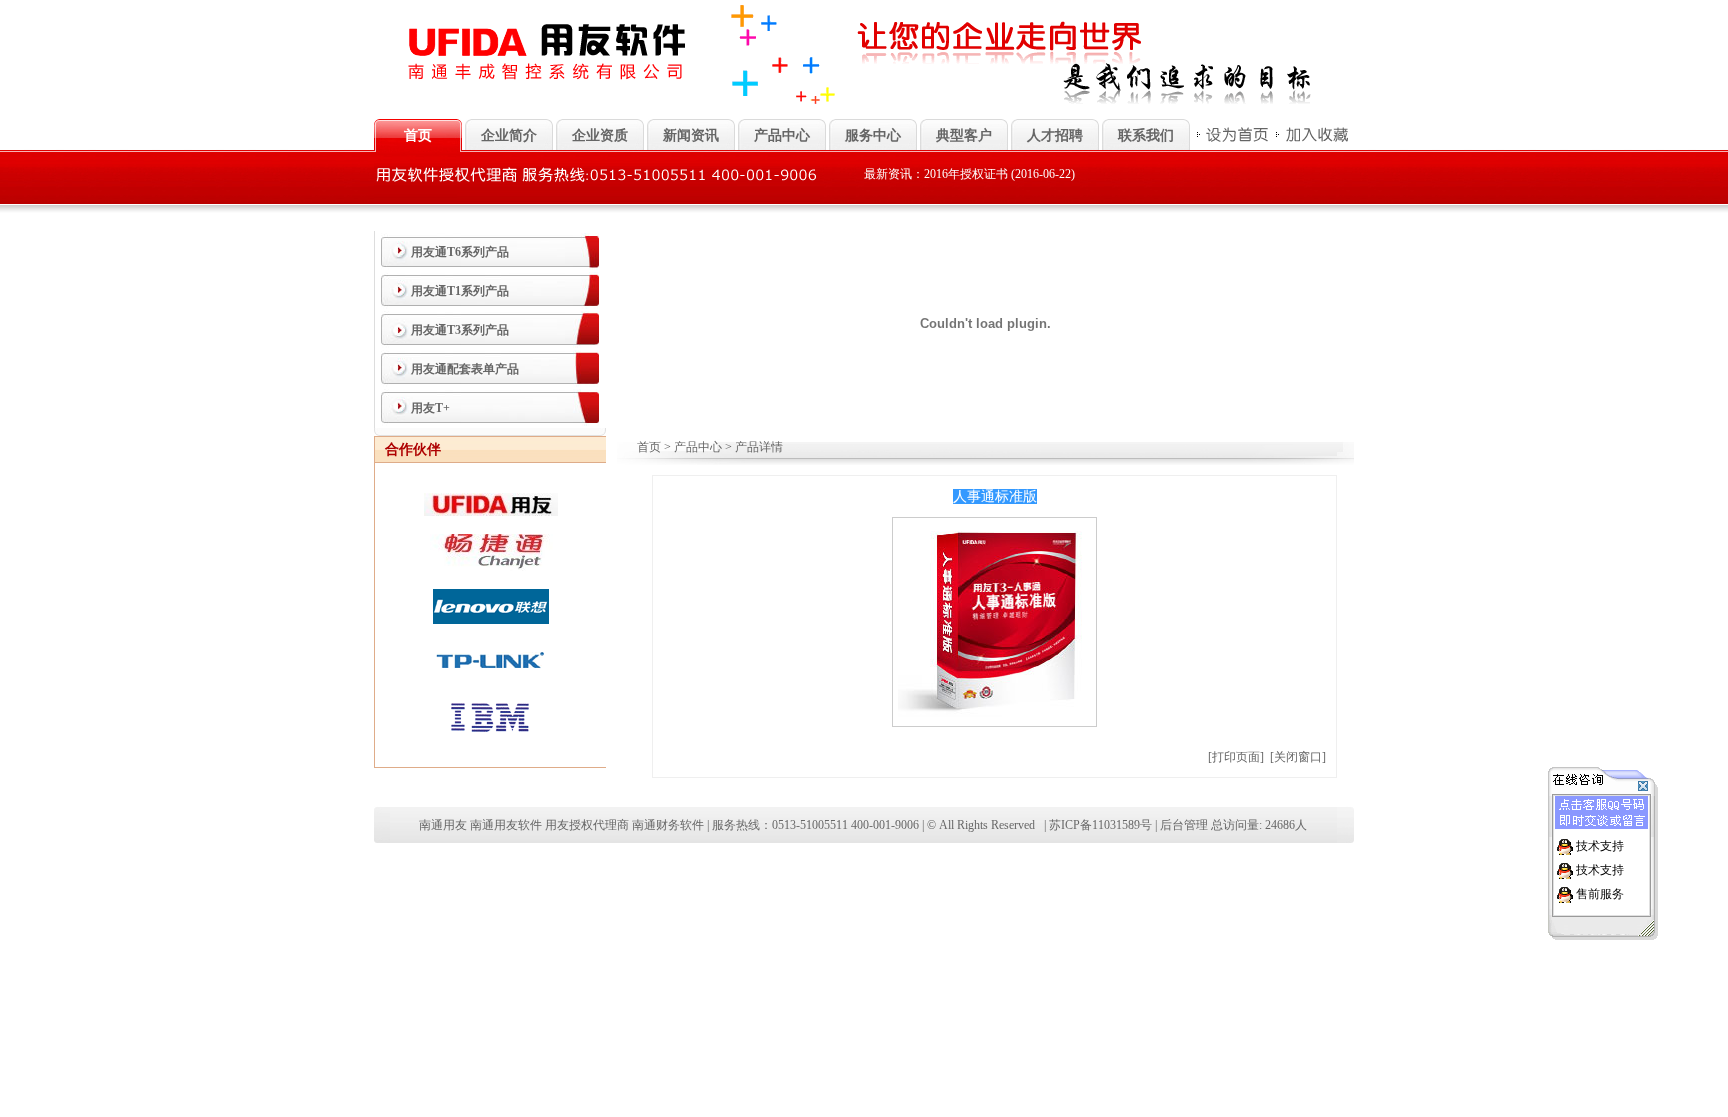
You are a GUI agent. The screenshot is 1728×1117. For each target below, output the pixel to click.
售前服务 (1600, 894)
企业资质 (600, 135)
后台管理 (1184, 825)
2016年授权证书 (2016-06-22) (999, 174)
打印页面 (1236, 757)
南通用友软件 (506, 825)
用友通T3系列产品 (460, 330)
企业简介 (509, 135)
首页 (649, 447)
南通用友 (443, 825)
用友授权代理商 (587, 825)
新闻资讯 (691, 135)
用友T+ (430, 408)
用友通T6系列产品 (460, 252)
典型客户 (964, 135)
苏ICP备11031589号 (1100, 825)
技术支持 (1600, 846)
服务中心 (873, 135)
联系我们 (1146, 135)
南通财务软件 (668, 825)
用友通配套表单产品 (465, 369)
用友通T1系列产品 (460, 291)
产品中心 (782, 135)
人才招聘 (1055, 135)
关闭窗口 (1298, 757)
